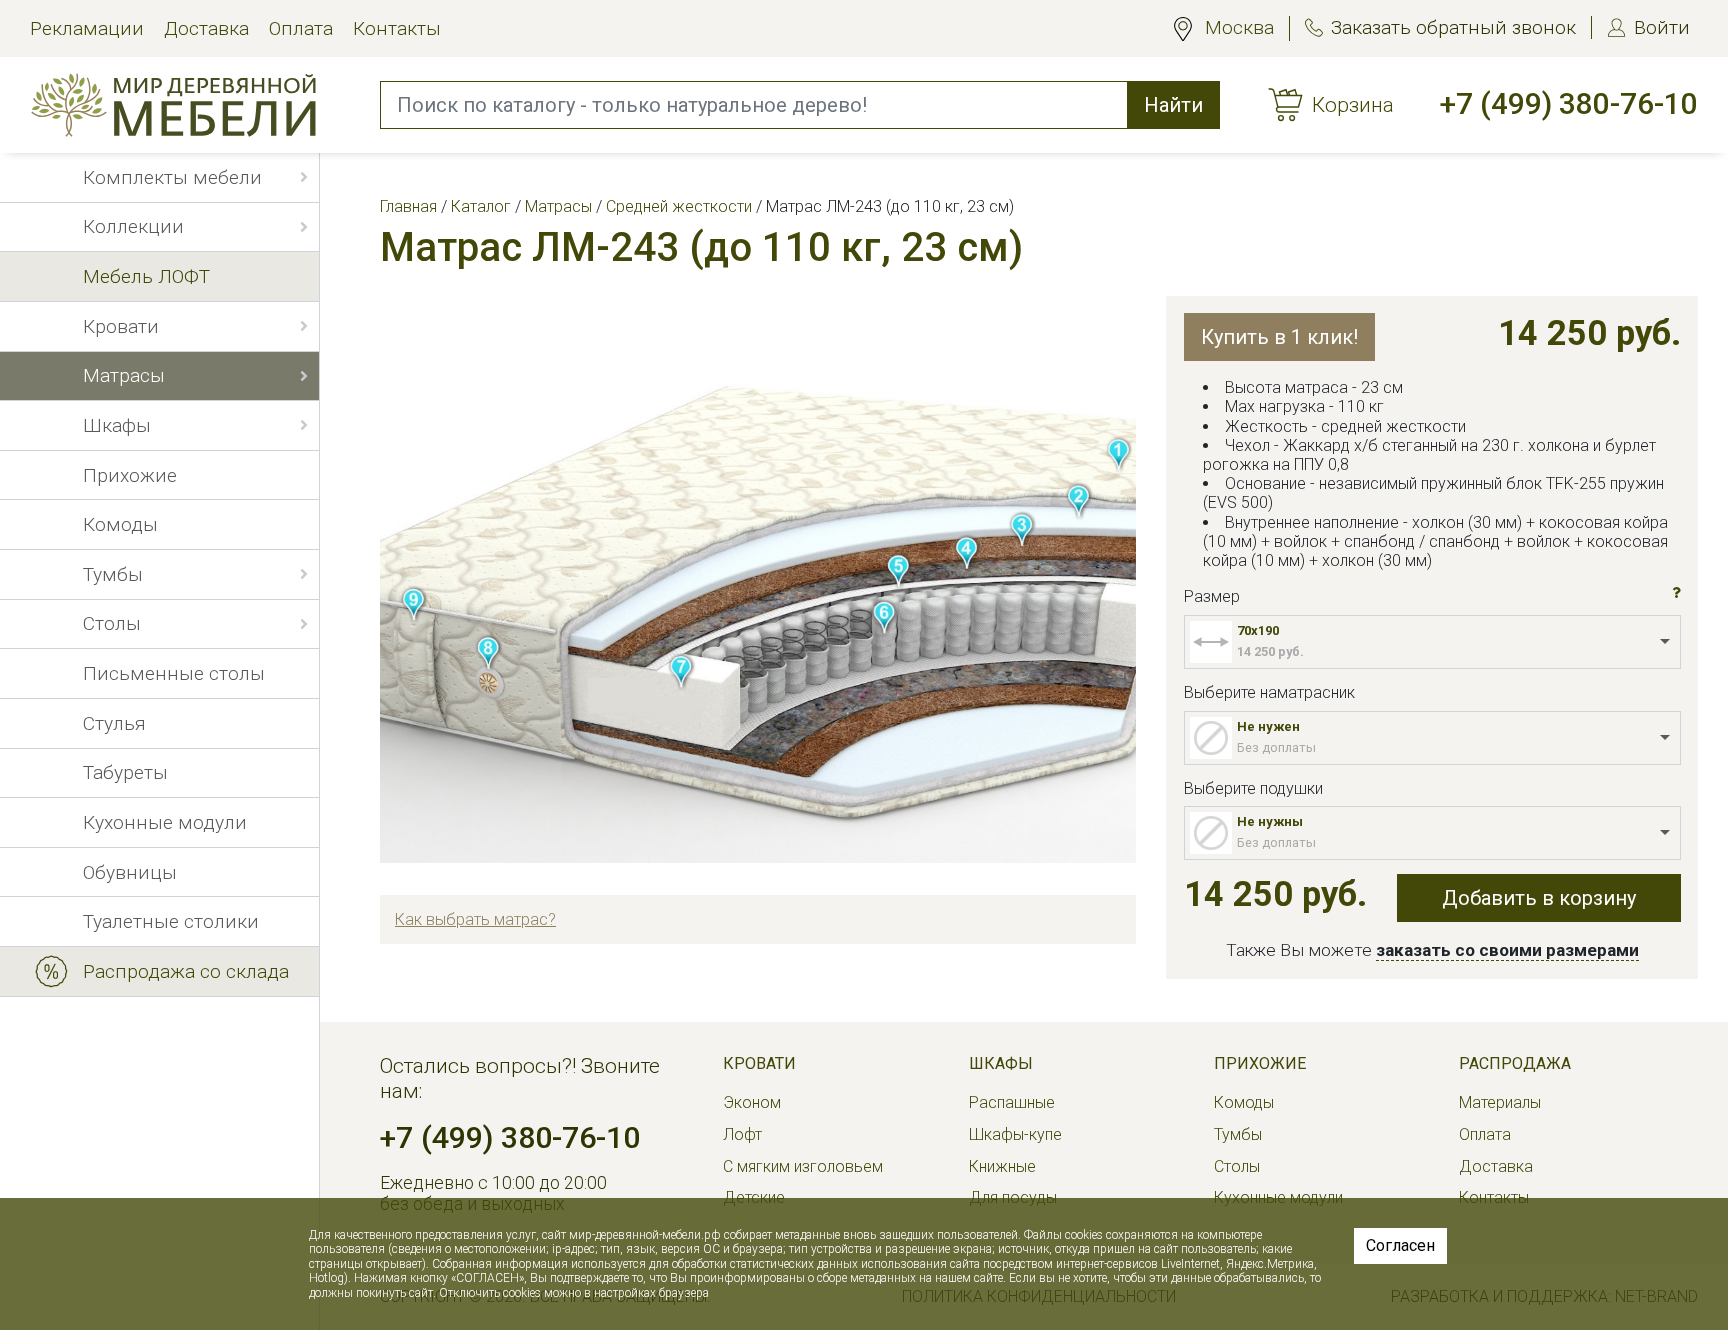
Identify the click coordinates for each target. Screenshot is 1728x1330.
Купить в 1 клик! (1279, 337)
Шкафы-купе (1015, 1134)
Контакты (397, 28)
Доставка (206, 28)
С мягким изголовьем (803, 1166)
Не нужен (1268, 726)
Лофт (742, 1134)
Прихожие (1260, 1063)
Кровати (759, 1063)
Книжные (1002, 1166)
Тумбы (1238, 1134)
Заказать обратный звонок (1453, 27)
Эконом (752, 1102)
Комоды (1244, 1102)
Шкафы (1001, 1063)
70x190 (1258, 630)
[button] (1676, 593)
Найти (1173, 105)
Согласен (1400, 1245)
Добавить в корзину (1539, 898)
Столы (1237, 1166)
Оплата (301, 28)
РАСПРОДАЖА (1515, 1063)
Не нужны (1270, 821)
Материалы (1500, 1102)
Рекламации (87, 28)
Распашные (1012, 1102)
